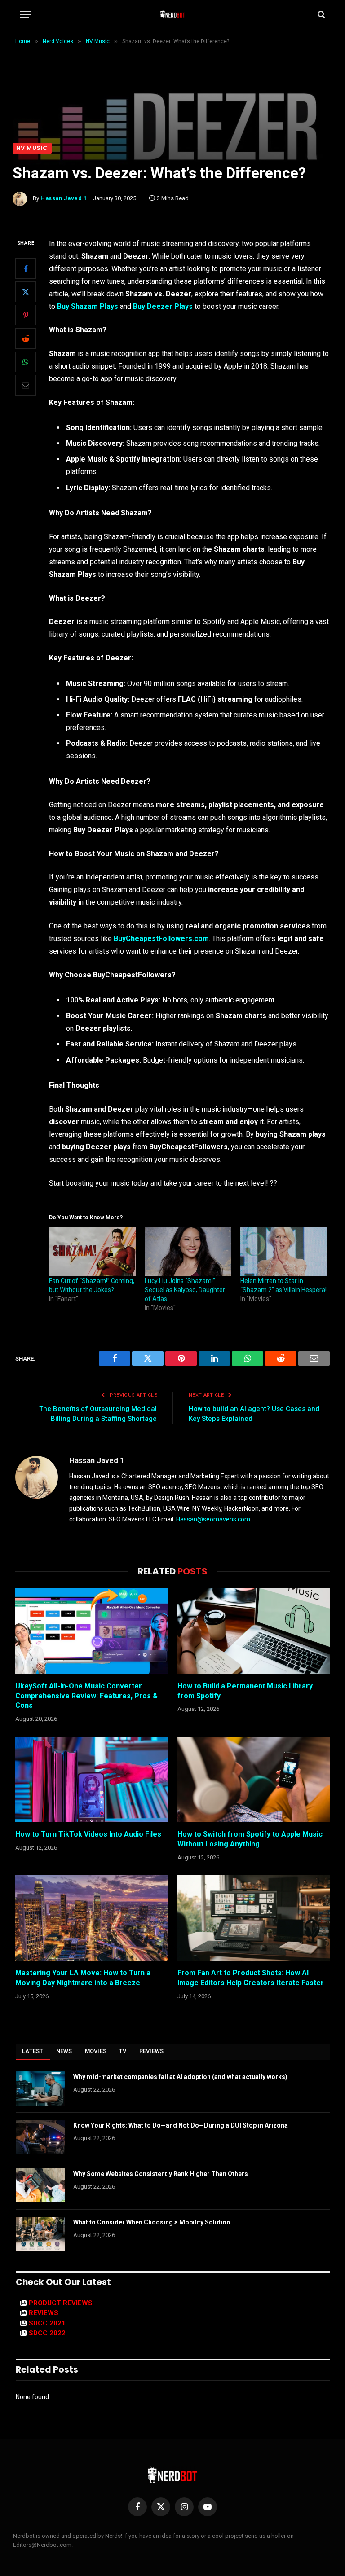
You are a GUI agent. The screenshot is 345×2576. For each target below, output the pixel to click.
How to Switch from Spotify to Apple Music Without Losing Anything (250, 1839)
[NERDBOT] (173, 14)
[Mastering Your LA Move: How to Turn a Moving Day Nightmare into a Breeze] (91, 1918)
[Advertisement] (172, 75)
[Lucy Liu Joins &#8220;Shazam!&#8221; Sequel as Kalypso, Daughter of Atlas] (188, 1252)
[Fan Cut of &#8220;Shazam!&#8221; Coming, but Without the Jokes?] (92, 1252)
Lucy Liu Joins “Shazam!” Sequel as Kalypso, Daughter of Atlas (185, 1290)
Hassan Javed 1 (64, 198)
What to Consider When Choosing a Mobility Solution (152, 2222)
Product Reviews (61, 2303)
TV (123, 2051)
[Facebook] (26, 268)
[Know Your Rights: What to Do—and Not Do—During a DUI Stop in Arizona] (40, 2137)
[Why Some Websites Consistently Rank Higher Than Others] (40, 2185)
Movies (96, 2051)
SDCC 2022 (47, 2333)
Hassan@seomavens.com (213, 1519)
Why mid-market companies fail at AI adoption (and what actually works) (180, 2077)
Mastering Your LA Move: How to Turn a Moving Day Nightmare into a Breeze (83, 1978)
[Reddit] (26, 338)
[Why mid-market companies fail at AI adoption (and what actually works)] (40, 2088)
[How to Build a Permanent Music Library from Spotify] (254, 1631)
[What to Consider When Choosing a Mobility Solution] (40, 2234)
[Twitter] (26, 292)
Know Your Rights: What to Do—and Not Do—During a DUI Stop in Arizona (181, 2125)
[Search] (321, 15)
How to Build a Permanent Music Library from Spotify (245, 1691)
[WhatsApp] (26, 362)
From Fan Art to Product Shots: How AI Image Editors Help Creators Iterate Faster (251, 1978)
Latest (33, 2051)
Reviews (152, 2051)
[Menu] (26, 15)
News (64, 2051)
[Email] (26, 385)
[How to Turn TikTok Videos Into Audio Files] (91, 1780)
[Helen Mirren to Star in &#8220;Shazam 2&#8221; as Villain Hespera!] (284, 1252)
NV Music (32, 148)
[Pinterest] (26, 315)
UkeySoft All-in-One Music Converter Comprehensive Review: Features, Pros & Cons (86, 1696)
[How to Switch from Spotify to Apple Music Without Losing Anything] (254, 1780)
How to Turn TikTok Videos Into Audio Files (88, 1834)
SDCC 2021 (47, 2323)
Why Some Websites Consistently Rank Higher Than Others (161, 2174)
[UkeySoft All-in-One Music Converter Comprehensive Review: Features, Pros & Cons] (91, 1631)
